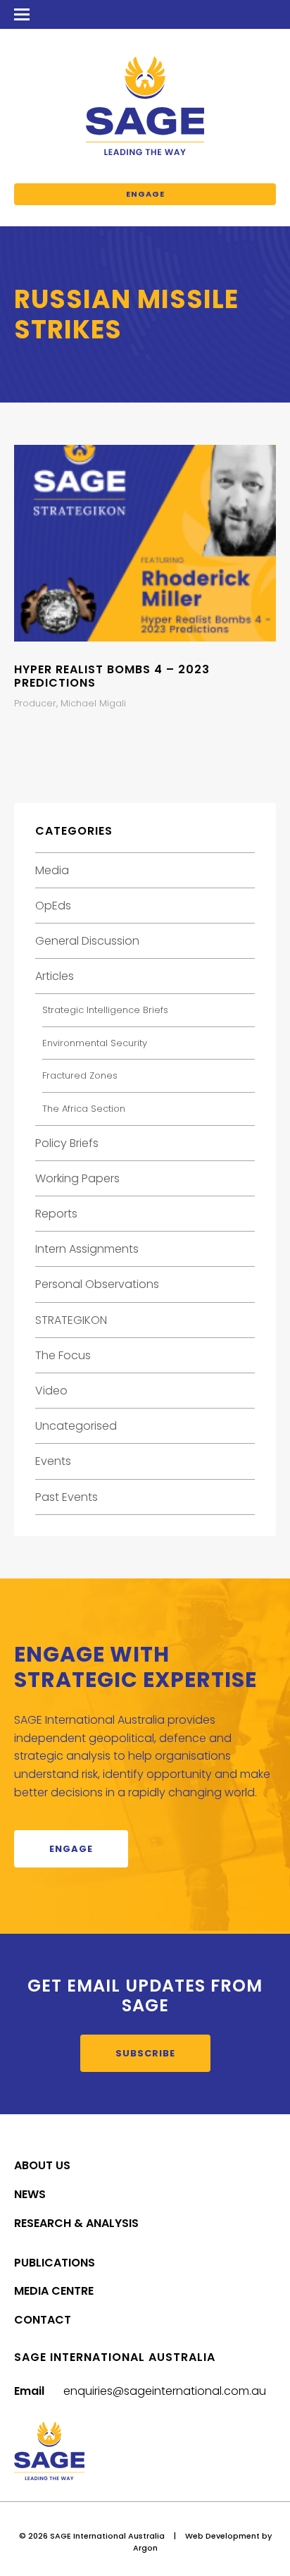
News (30, 2194)
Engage (145, 194)
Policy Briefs (67, 1143)
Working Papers (77, 1178)
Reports (56, 1214)
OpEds (53, 906)
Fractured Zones (80, 1075)
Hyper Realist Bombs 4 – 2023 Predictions (112, 676)
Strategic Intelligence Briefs (105, 1010)
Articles (55, 976)
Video (51, 1391)
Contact (43, 2320)
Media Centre (54, 2291)
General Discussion (87, 941)
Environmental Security (95, 1043)
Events (53, 1461)
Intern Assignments (87, 1249)
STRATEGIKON (71, 1320)
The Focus (63, 1355)
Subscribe (145, 2053)
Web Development (222, 2536)
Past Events (67, 1497)
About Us (42, 2165)
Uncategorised (76, 1426)
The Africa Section (84, 1109)
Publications (55, 2263)
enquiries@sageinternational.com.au (165, 2391)
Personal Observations (97, 1284)
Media (52, 870)
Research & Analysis (76, 2223)
